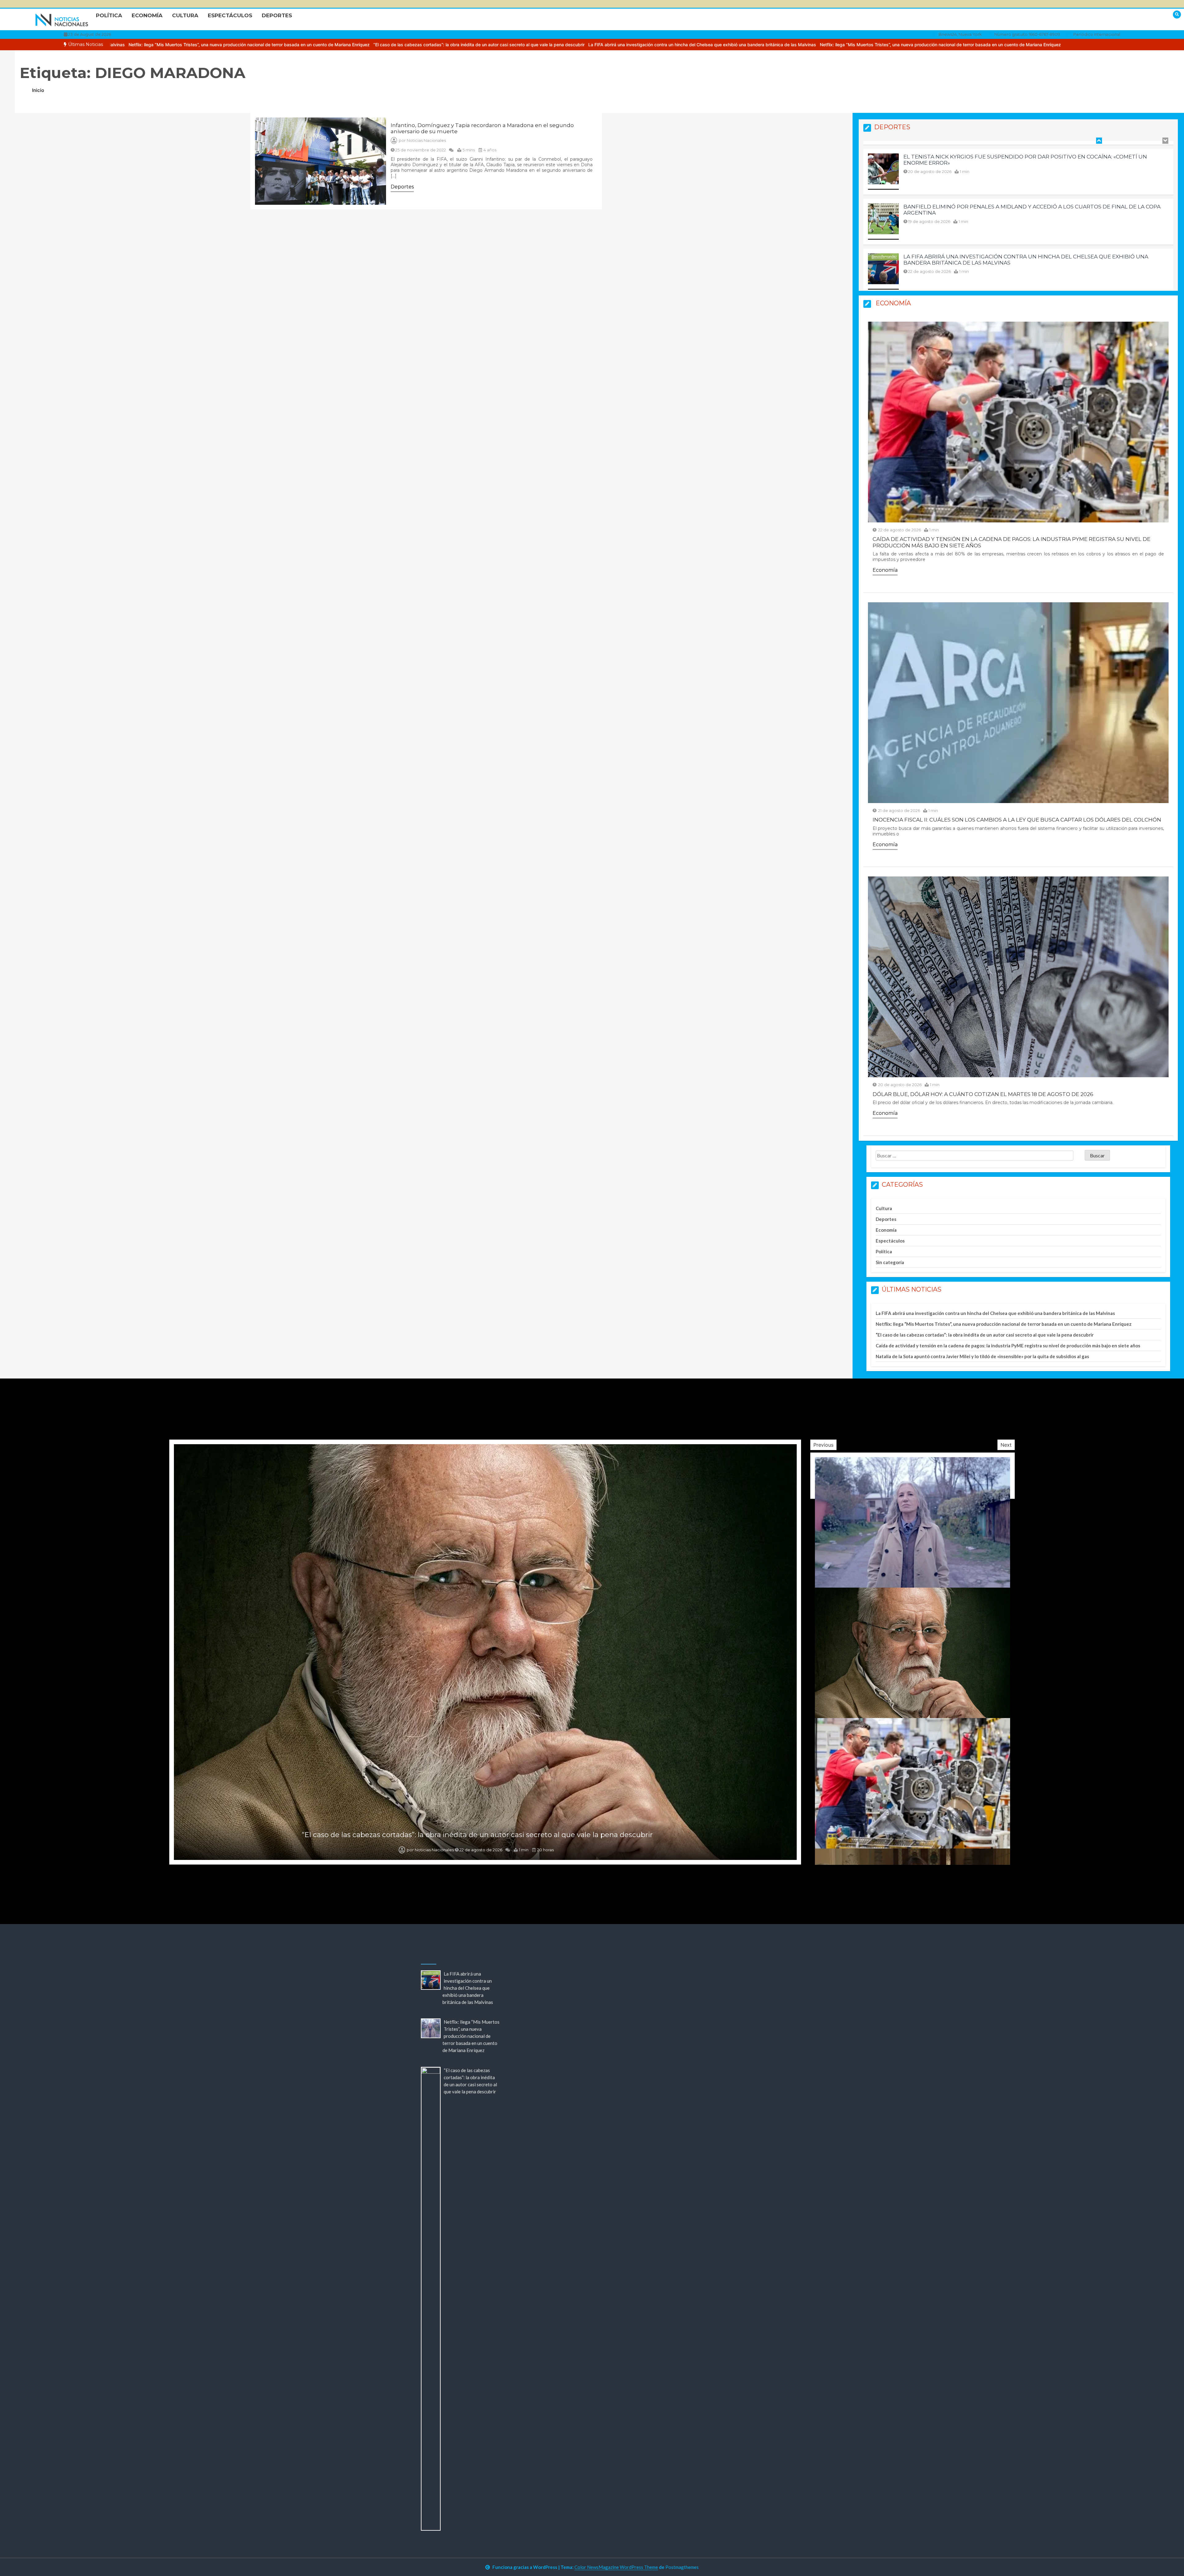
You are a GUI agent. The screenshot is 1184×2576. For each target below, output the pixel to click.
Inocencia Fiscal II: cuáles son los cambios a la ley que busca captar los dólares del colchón (1017, 820)
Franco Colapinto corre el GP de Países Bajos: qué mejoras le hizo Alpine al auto (1029, 154)
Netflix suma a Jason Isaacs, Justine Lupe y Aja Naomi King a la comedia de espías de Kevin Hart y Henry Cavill (477, 1835)
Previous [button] (823, 1445)
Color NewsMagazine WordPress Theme (616, 2567)
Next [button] (1006, 1445)
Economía (147, 15)
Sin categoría (890, 1262)
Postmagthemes (682, 2567)
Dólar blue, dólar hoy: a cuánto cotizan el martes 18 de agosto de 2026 (983, 1094)
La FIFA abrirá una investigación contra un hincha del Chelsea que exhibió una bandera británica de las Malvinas (750, 45)
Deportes (277, 15)
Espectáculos (230, 15)
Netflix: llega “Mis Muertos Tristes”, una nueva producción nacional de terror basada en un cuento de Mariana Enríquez (297, 45)
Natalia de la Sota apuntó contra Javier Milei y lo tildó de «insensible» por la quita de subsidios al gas (982, 1356)
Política (109, 15)
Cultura (185, 15)
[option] (297, 45)
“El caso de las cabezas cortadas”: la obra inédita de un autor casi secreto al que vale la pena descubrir (527, 45)
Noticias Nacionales (426, 140)
